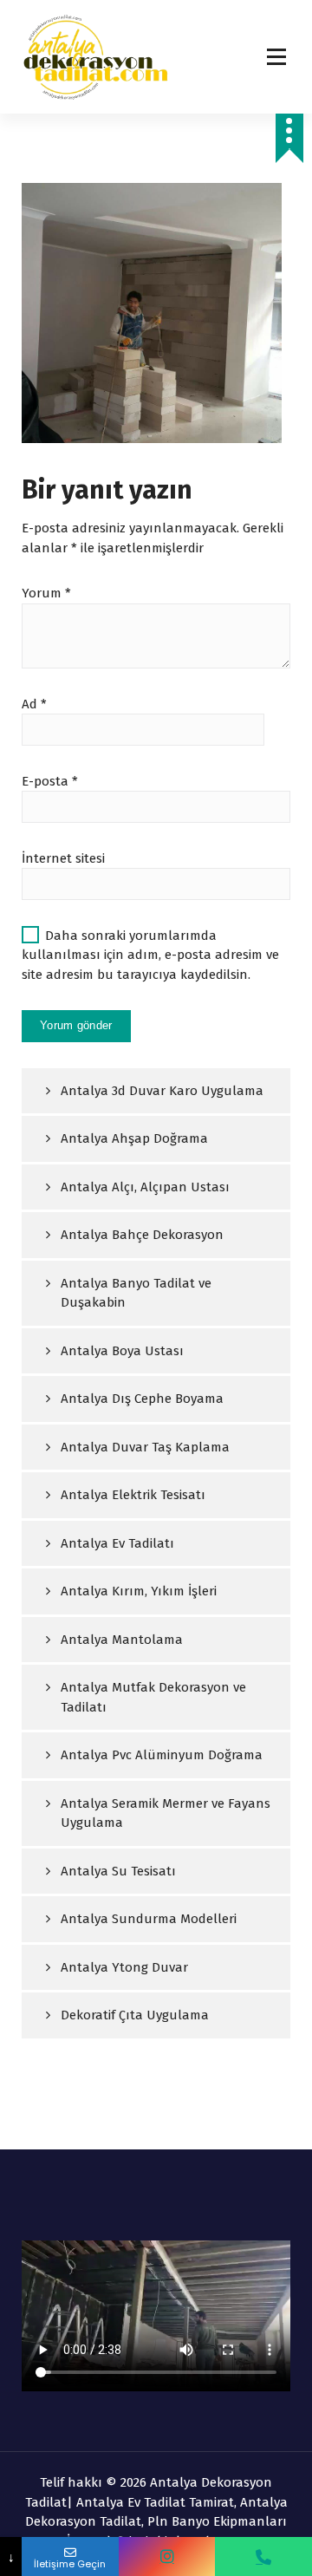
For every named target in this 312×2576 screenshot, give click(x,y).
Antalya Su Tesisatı (118, 1871)
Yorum (46, 593)
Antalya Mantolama (122, 1640)
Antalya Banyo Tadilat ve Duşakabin (136, 1293)
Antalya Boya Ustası (122, 1351)
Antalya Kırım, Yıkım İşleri (139, 1591)
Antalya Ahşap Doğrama (134, 1138)
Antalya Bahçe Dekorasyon (142, 1235)
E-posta (50, 781)
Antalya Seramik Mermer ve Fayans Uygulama (166, 1813)
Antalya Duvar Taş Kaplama (145, 1447)
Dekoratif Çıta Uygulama (135, 2015)
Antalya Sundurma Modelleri (149, 1919)
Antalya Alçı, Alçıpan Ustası (145, 1187)
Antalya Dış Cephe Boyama (142, 1399)
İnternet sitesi (63, 858)
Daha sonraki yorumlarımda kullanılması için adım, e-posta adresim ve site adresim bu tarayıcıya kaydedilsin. (150, 955)
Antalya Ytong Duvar (124, 1967)
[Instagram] (167, 2556)
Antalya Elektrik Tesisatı (133, 1495)
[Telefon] (263, 2556)
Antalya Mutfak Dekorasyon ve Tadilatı (153, 1697)
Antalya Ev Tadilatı (117, 1543)
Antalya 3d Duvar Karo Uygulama (162, 1091)
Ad (34, 704)
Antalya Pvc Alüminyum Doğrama (162, 1755)
